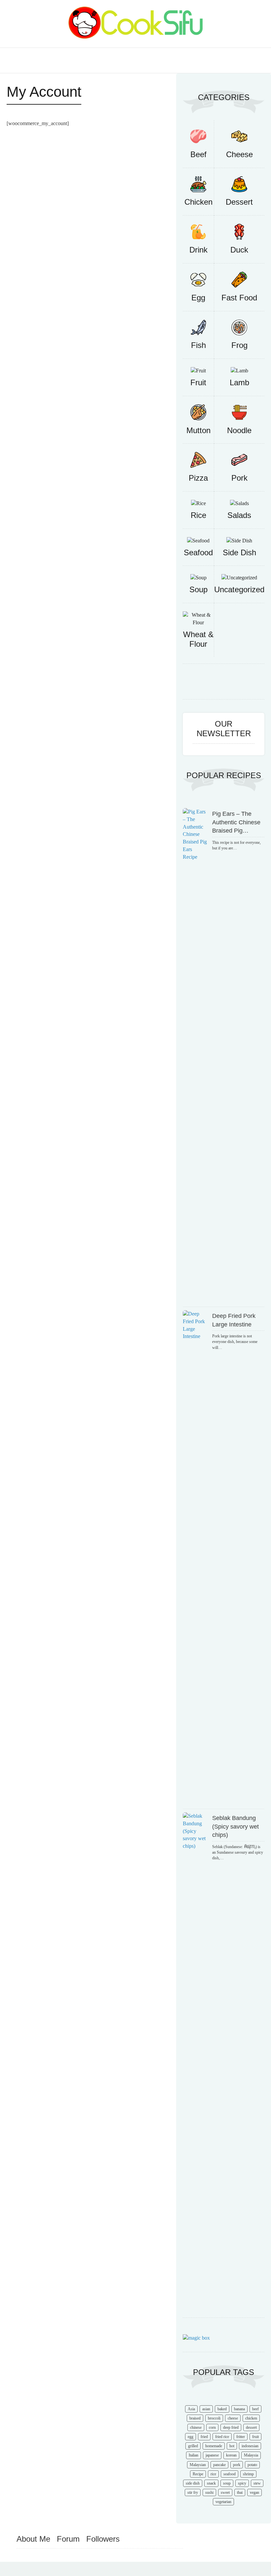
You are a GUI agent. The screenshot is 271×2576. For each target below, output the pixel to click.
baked (222, 2409)
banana (239, 2409)
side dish (193, 2483)
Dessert (239, 202)
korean (231, 2455)
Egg (198, 298)
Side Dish (239, 552)
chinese (196, 2427)
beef (255, 2409)
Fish (198, 345)
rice (213, 2474)
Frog (239, 345)
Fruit (198, 382)
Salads (239, 515)
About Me (33, 2539)
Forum (68, 2539)
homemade (214, 2446)
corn (212, 2427)
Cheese (239, 154)
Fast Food (239, 298)
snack (211, 2483)
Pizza (198, 478)
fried (204, 2437)
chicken (251, 2418)
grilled (193, 2446)
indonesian (250, 2446)
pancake (219, 2465)
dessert (251, 2427)
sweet (225, 2492)
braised (195, 2418)
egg (191, 2437)
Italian (194, 2455)
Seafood (198, 552)
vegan (254, 2492)
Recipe (198, 2474)
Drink (198, 250)
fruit (255, 2437)
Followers (103, 2539)
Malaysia (251, 2455)
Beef (198, 154)
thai (240, 2492)
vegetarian (223, 2502)
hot (232, 2446)
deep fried (231, 2427)
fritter (241, 2437)
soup (227, 2483)
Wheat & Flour (198, 639)
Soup (198, 589)
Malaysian (198, 2465)
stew (257, 2483)
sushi (209, 2492)
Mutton (198, 430)
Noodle (239, 430)
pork (237, 2465)
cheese (233, 2418)
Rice (198, 515)
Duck (239, 250)
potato (252, 2465)
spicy (242, 2483)
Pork (239, 478)
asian (206, 2409)
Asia (191, 2409)
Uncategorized (239, 589)
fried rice (222, 2437)
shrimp (248, 2474)
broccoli (214, 2418)
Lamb (239, 382)
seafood (230, 2474)
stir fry (193, 2492)
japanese (212, 2455)
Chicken (198, 202)
